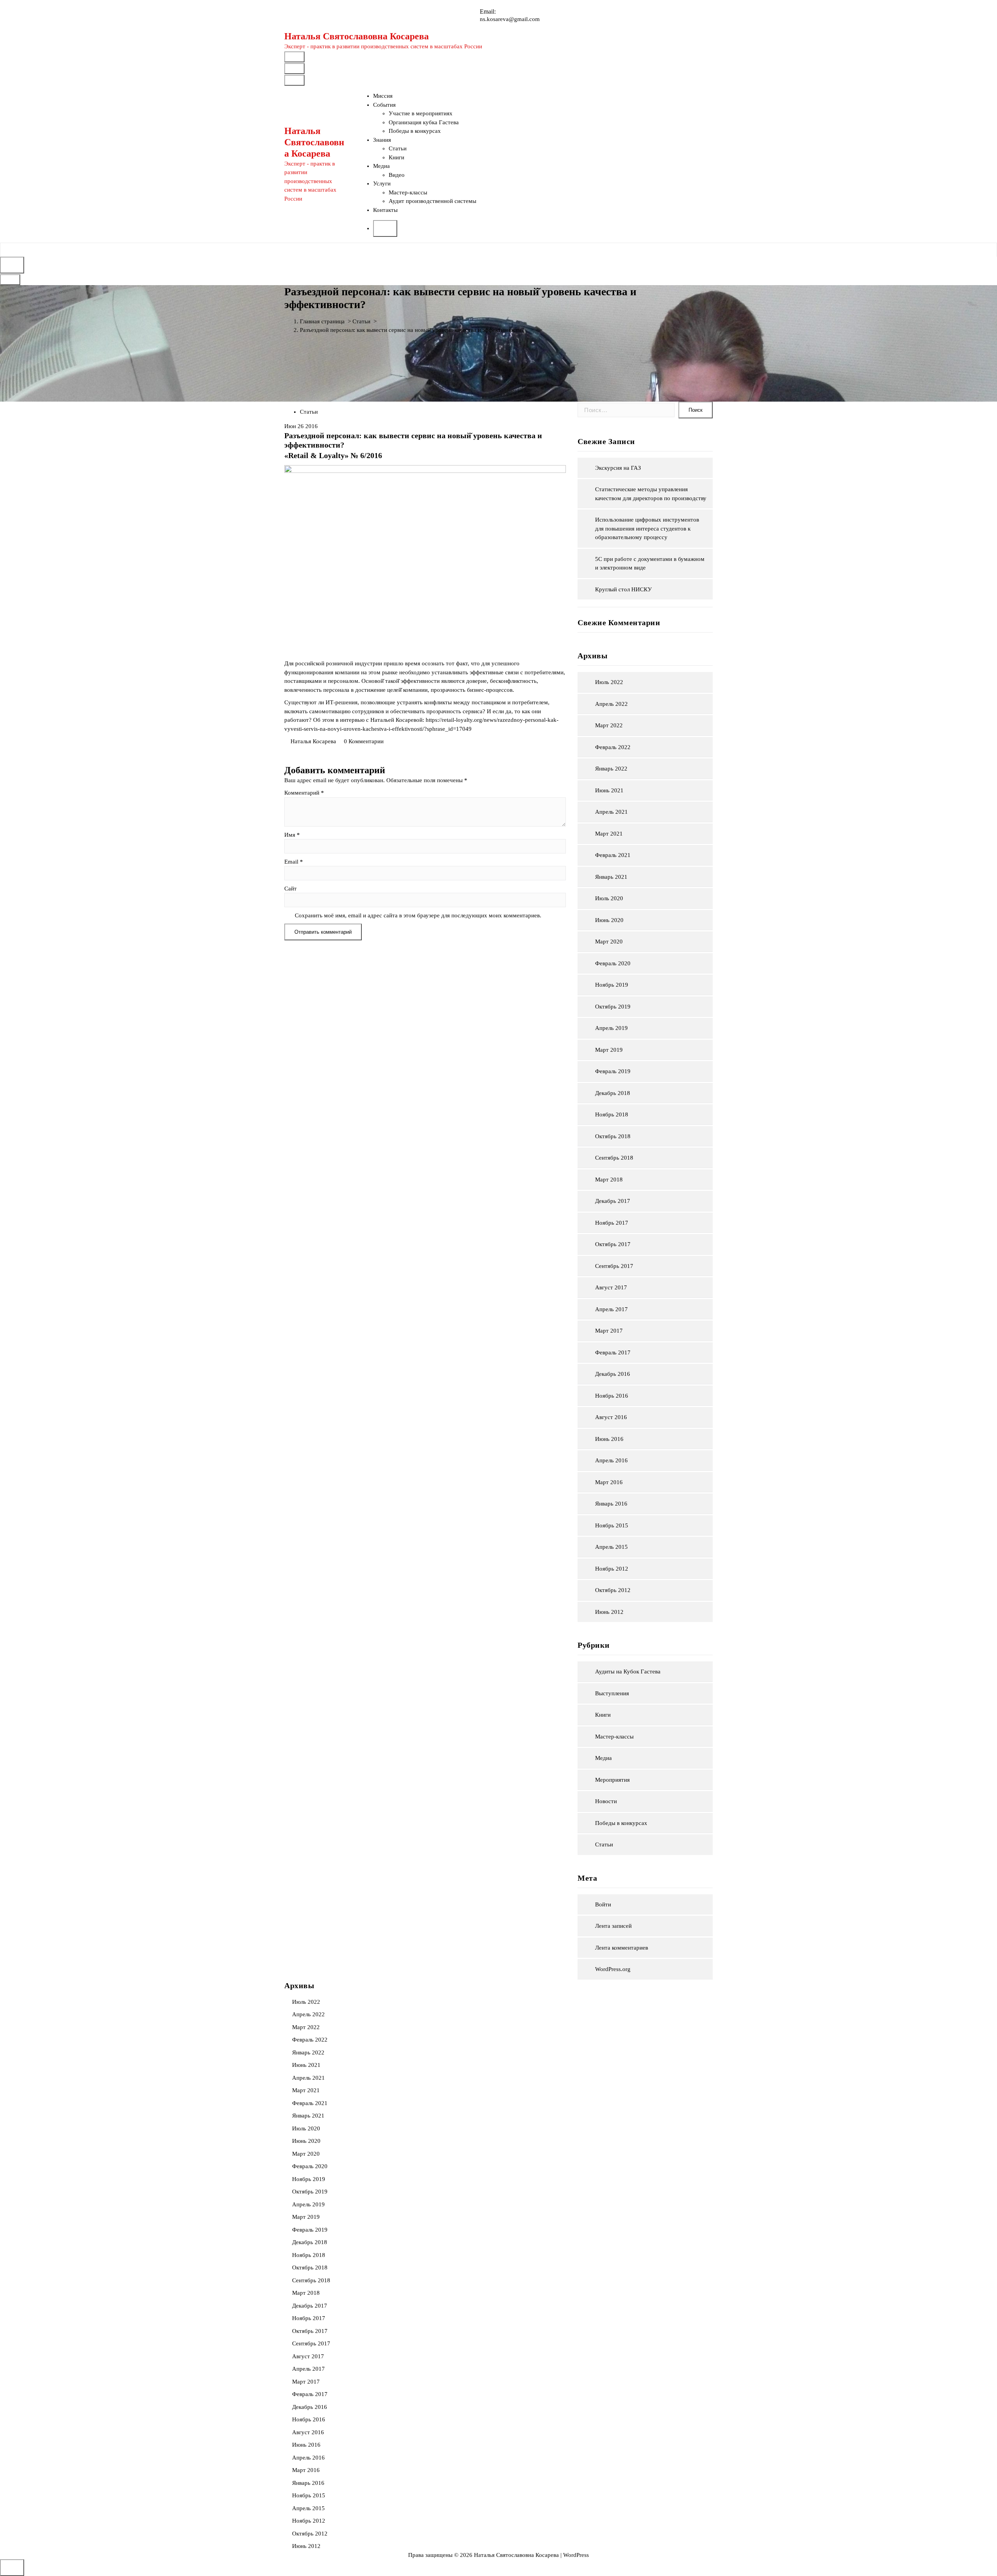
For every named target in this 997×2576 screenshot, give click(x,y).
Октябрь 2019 (613, 1007)
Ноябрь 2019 (612, 985)
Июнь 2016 (609, 1439)
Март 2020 (609, 942)
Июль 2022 (609, 682)
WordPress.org (613, 1969)
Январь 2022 (611, 769)
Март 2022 (609, 725)
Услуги (382, 183)
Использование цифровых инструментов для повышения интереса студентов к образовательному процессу (647, 528)
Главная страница (322, 321)
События (384, 105)
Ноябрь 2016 (612, 1396)
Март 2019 (609, 1050)
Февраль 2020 (613, 963)
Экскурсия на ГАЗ (618, 468)
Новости (606, 1801)
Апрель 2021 (611, 812)
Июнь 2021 (609, 790)
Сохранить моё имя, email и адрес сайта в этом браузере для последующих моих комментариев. (418, 915)
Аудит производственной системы (432, 201)
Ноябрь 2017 (612, 1223)
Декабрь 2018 (613, 1093)
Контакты (385, 210)
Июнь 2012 (609, 1612)
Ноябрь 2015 (612, 1525)
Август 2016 (611, 1417)
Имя (292, 835)
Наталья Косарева (313, 741)
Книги (396, 157)
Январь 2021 (611, 877)
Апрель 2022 (611, 704)
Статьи (398, 148)
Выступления (612, 1693)
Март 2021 (609, 834)
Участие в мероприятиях (421, 113)
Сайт (291, 889)
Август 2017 (611, 1287)
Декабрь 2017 (613, 1201)
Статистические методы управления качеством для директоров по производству (651, 494)
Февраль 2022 (613, 747)
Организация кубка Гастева (424, 122)
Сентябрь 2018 (614, 1158)
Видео (397, 175)
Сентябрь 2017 (614, 1266)
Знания (382, 140)
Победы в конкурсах (415, 131)
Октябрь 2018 (613, 1136)
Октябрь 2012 (613, 1590)
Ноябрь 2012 (612, 1569)
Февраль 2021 (613, 855)
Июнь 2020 (609, 920)
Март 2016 (609, 1482)
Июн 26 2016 (301, 426)
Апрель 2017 (611, 1309)
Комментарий (304, 793)
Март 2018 (609, 1180)
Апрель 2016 (611, 1460)
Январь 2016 (611, 1504)
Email (294, 862)
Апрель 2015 (611, 1547)
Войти (603, 1904)
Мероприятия (612, 1780)
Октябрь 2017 (613, 1244)
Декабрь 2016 (613, 1374)
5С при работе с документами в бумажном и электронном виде (650, 563)
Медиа (381, 166)
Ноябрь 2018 (612, 1114)
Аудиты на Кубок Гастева (628, 1671)
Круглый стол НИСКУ (624, 589)
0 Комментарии (364, 741)
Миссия (383, 96)
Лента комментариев (622, 1948)
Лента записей (613, 1926)
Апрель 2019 (611, 1028)
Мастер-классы (408, 192)
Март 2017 (609, 1331)
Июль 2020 (609, 898)
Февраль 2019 (613, 1071)
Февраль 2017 (613, 1352)
